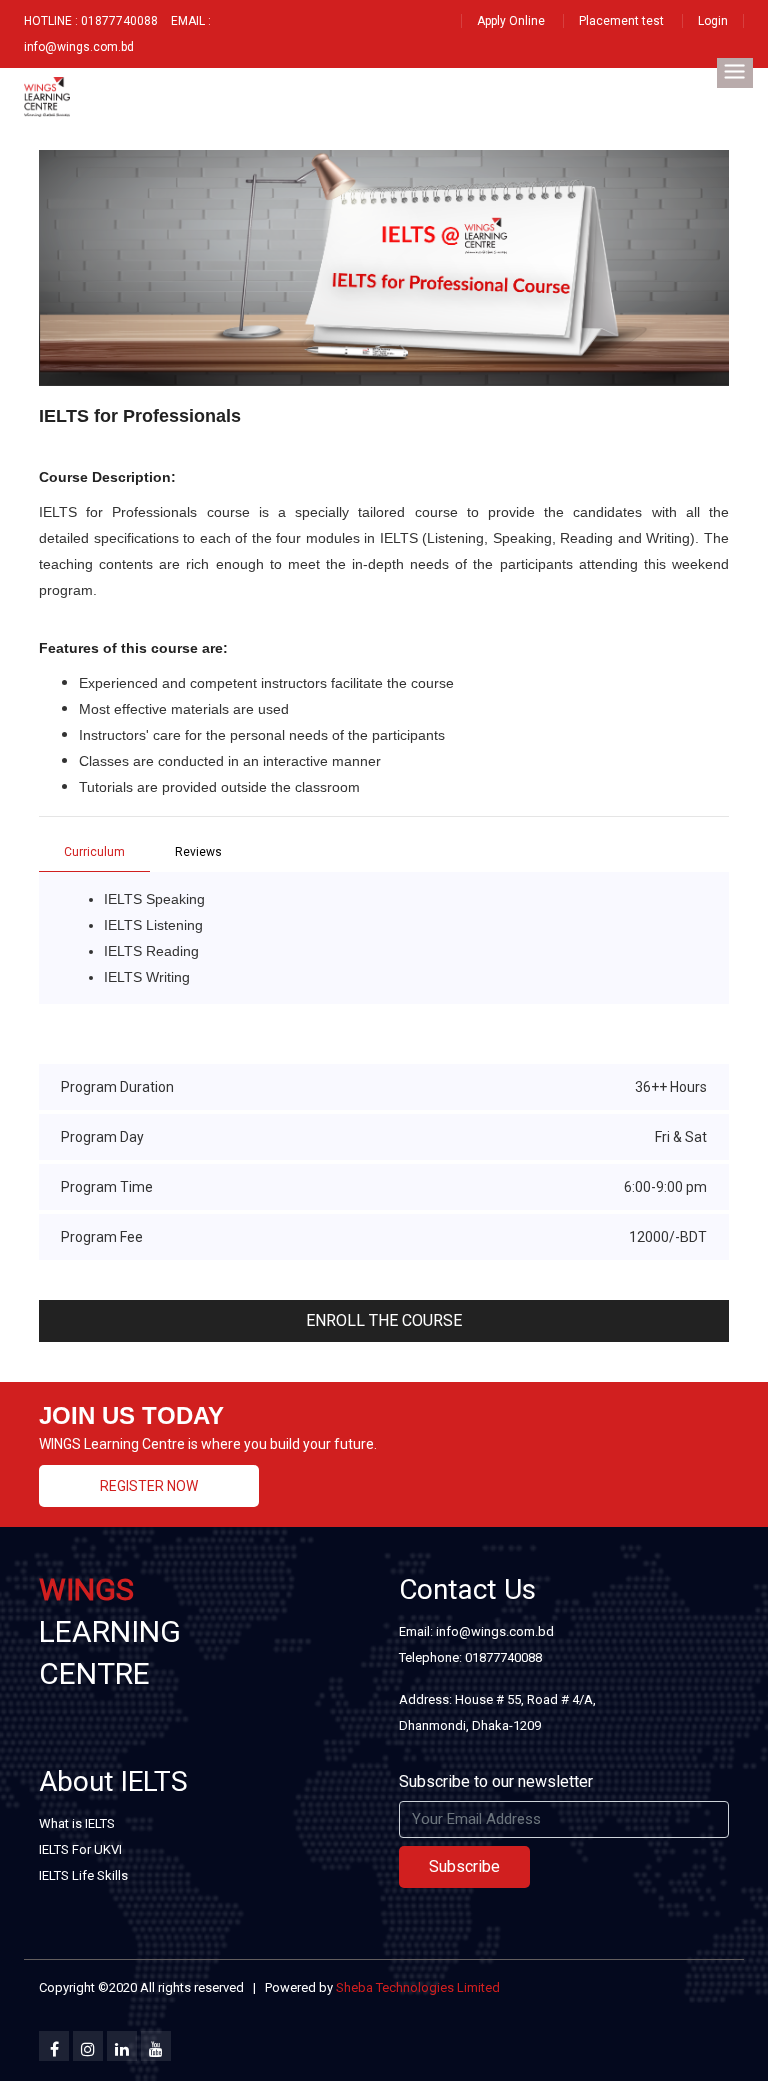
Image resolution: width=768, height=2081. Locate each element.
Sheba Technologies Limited (418, 1987)
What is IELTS (77, 1823)
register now (149, 1486)
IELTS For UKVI (80, 1849)
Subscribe (464, 1866)
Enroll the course (384, 1320)
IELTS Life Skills (83, 1875)
